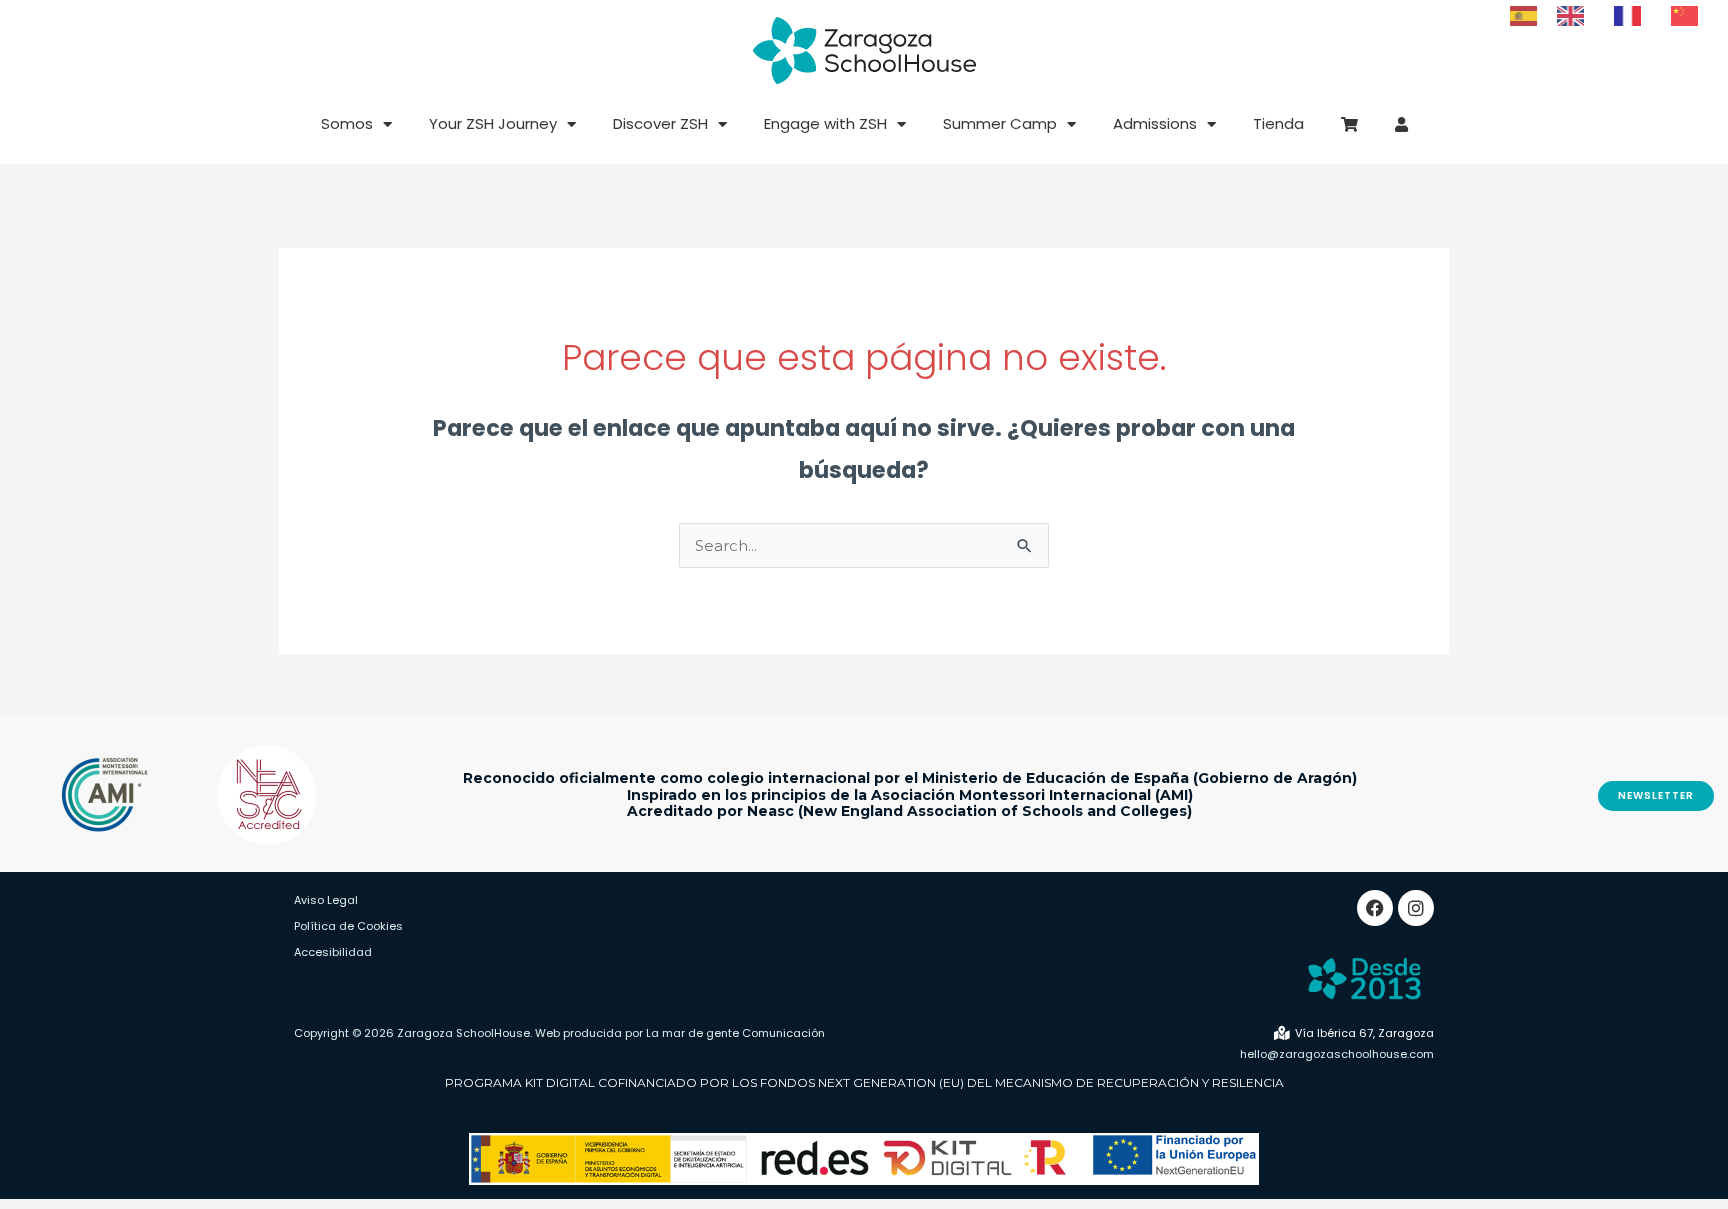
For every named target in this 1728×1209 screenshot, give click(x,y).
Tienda (1278, 123)
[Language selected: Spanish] (1614, 15)
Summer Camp (1000, 123)
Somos (347, 123)
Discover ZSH (660, 123)
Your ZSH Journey (493, 123)
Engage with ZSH (825, 123)
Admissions (1155, 123)
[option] (1575, 16)
